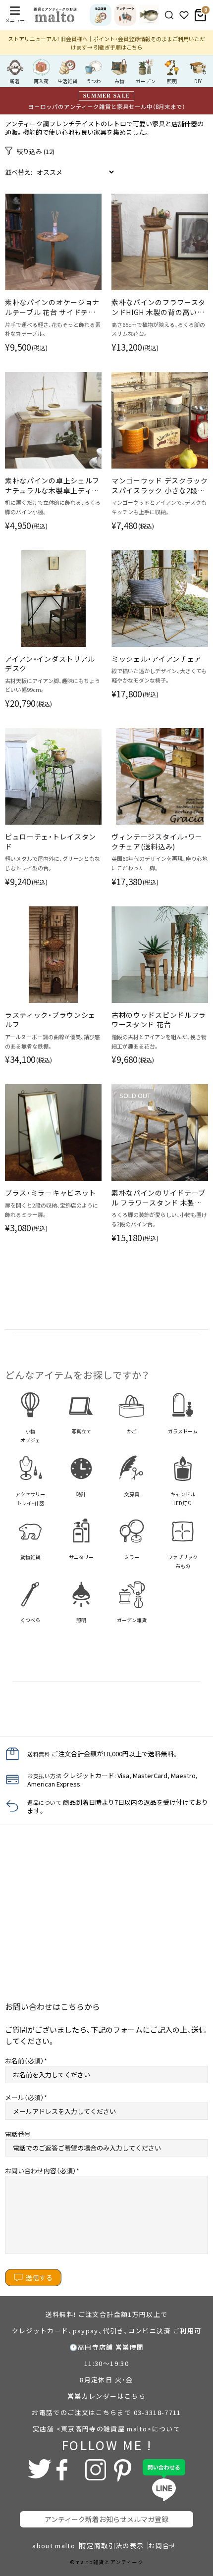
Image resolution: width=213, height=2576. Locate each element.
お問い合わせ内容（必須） (41, 2171)
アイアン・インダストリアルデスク (50, 664)
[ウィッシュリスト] (184, 15)
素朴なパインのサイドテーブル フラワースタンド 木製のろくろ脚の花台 (159, 1198)
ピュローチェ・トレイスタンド (51, 842)
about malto (54, 2546)
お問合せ (162, 2546)
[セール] (149, 15)
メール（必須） (25, 2097)
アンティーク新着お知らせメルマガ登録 (106, 2519)
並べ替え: (19, 172)
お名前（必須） (25, 2061)
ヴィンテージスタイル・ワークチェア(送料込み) (157, 842)
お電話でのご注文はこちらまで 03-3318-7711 (106, 2412)
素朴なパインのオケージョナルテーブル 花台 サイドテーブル (52, 307)
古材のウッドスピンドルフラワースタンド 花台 (159, 1020)
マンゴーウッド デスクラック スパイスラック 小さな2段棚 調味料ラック (160, 486)
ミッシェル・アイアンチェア (157, 659)
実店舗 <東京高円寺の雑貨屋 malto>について (106, 2429)
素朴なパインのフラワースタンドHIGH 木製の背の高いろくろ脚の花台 (159, 307)
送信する (39, 2278)
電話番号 (18, 2134)
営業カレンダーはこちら (106, 2396)
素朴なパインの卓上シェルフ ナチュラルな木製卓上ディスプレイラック (52, 486)
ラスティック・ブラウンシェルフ (50, 1020)
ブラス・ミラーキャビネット (51, 1193)
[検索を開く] (169, 15)
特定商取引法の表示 (112, 2546)
